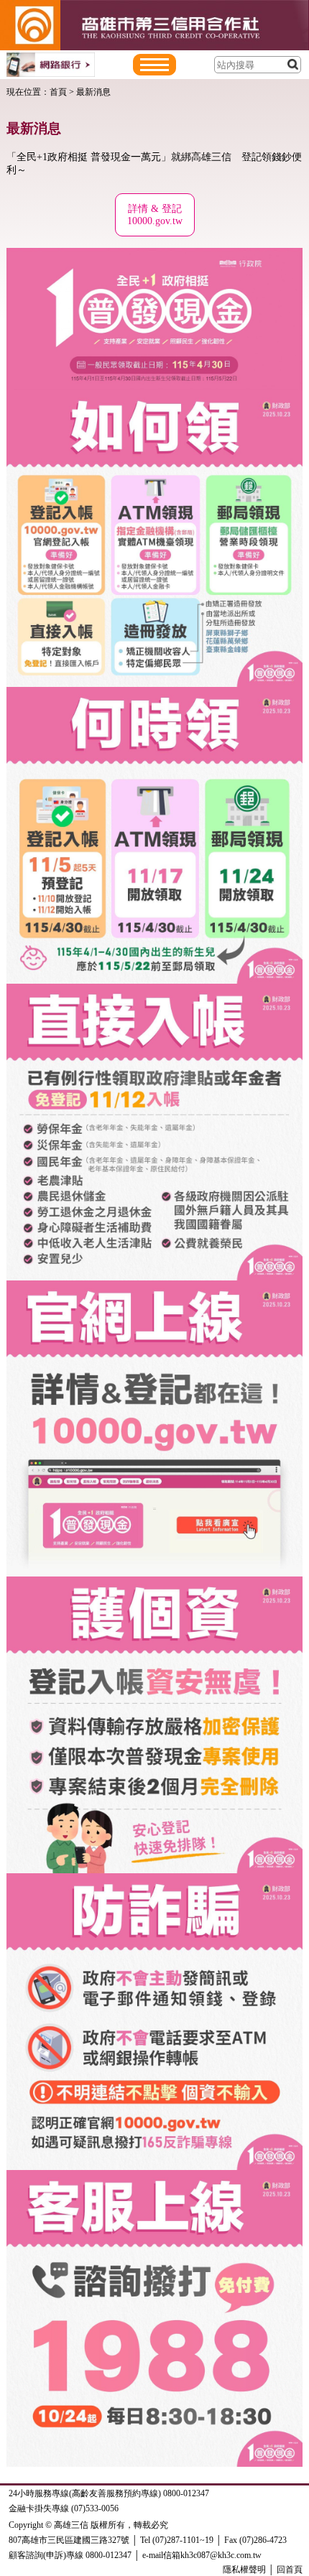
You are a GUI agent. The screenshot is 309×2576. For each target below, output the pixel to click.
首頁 (58, 92)
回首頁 (290, 2570)
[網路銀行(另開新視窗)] (51, 64)
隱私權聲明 (244, 2570)
